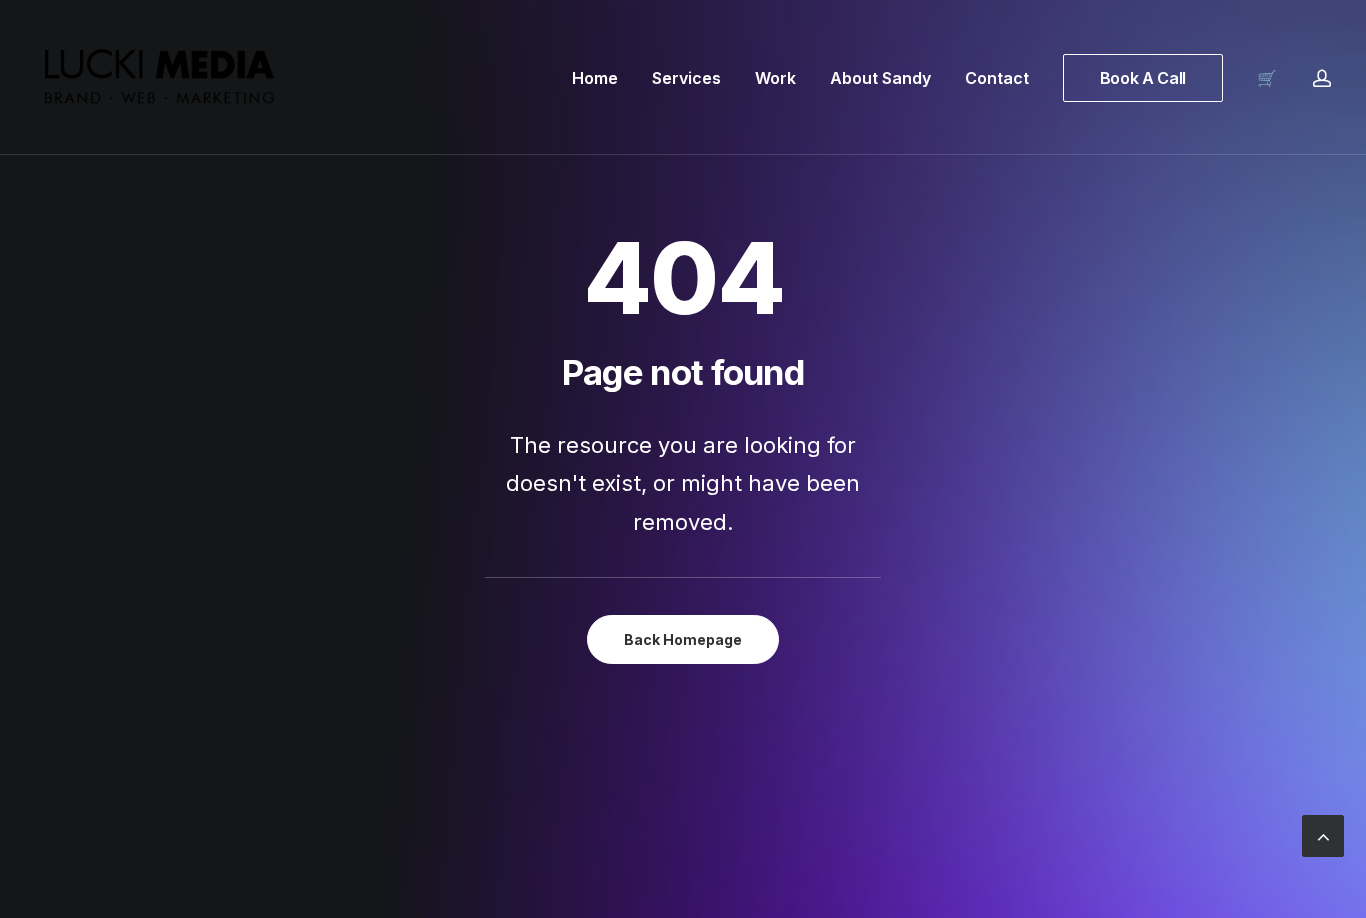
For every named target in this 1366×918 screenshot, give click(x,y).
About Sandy (880, 78)
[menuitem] (595, 77)
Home (595, 78)
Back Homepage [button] (683, 639)
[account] (1322, 77)
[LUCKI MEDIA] (160, 77)
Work (775, 78)
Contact (997, 78)
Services (686, 78)
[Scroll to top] (1323, 834)
